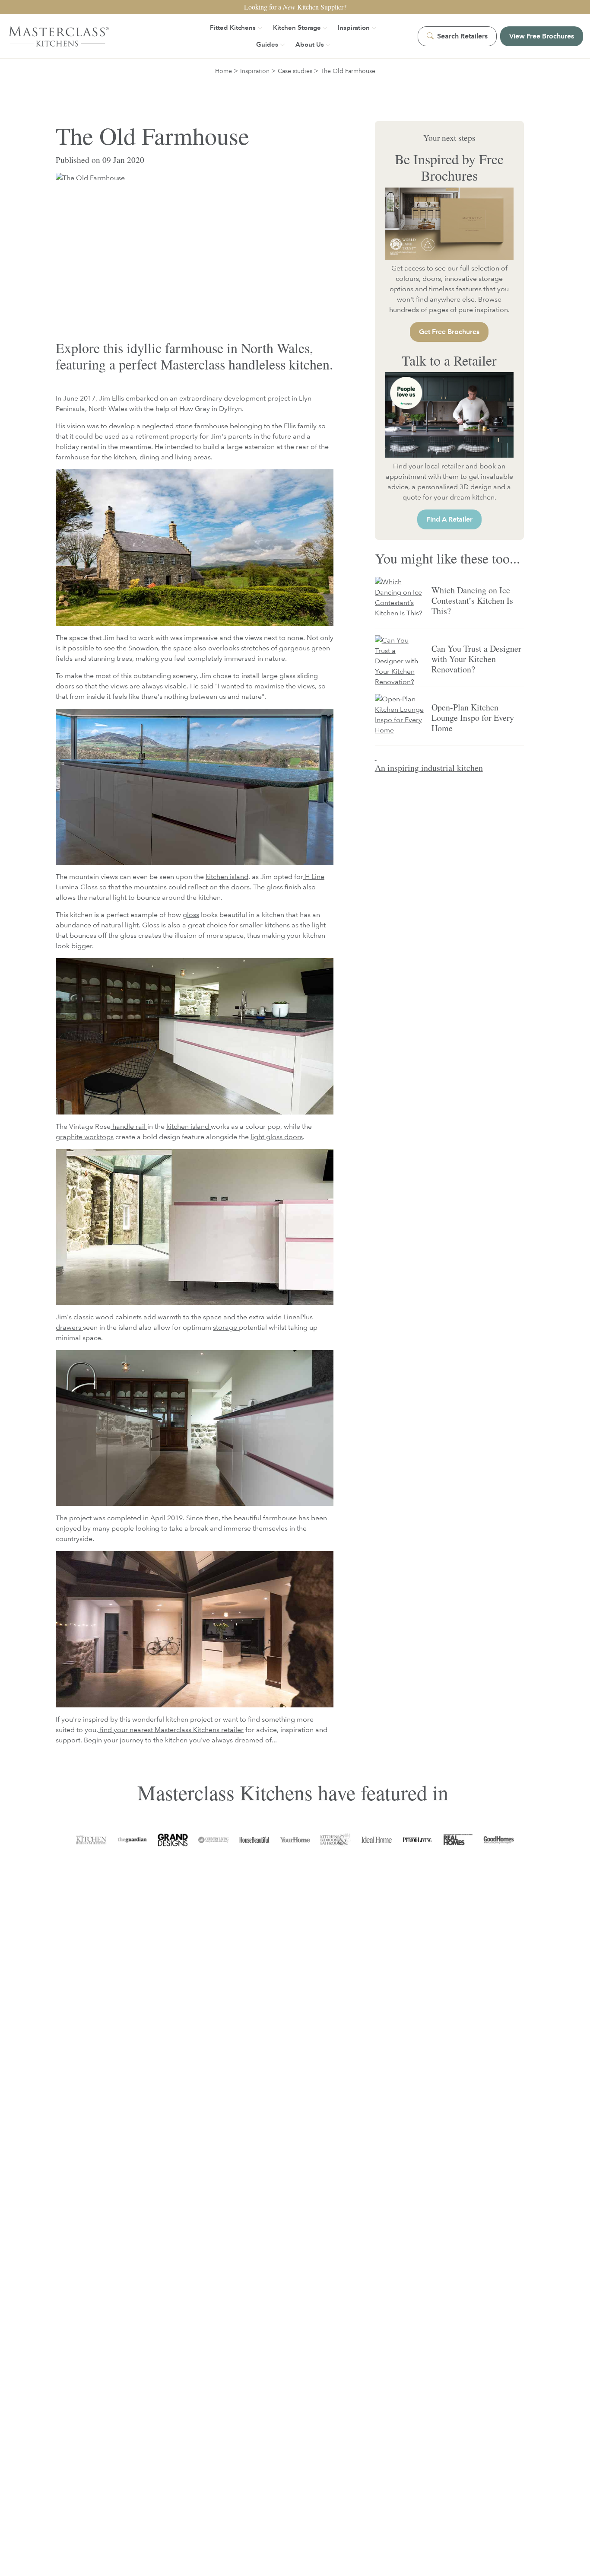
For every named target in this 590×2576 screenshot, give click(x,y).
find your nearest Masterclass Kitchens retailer (171, 1730)
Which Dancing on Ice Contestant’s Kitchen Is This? (472, 600)
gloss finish (284, 887)
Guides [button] (267, 44)
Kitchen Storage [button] (297, 27)
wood (105, 1317)
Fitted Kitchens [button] (233, 27)
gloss (191, 915)
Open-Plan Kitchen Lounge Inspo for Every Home (473, 718)
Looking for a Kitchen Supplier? (295, 7)
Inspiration (255, 71)
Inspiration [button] (354, 27)
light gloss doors (277, 1137)
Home (224, 71)
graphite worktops (85, 1137)
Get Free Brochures (449, 332)
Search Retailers (462, 36)
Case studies (295, 71)
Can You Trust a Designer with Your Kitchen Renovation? (476, 659)
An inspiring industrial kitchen (429, 768)
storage (226, 1327)
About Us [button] (310, 44)
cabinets (128, 1317)
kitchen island (227, 877)
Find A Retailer (449, 519)
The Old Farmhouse (348, 71)
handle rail (128, 1126)
